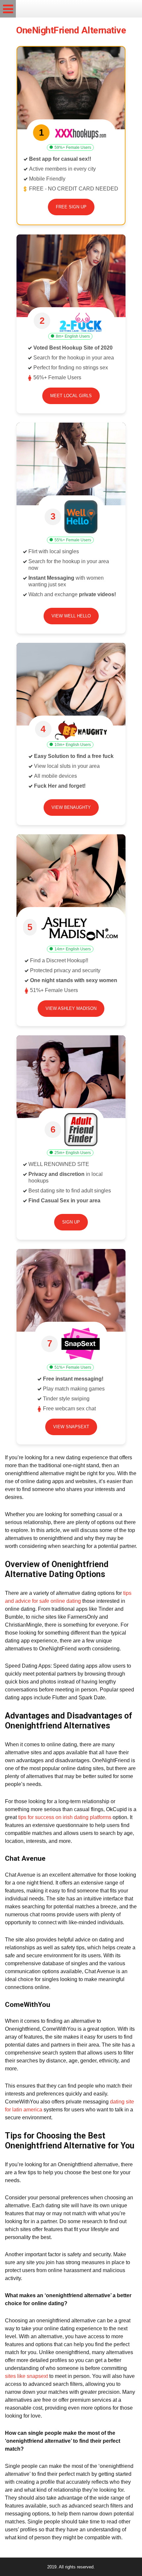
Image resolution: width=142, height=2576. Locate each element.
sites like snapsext (26, 2376)
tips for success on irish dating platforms (65, 1817)
